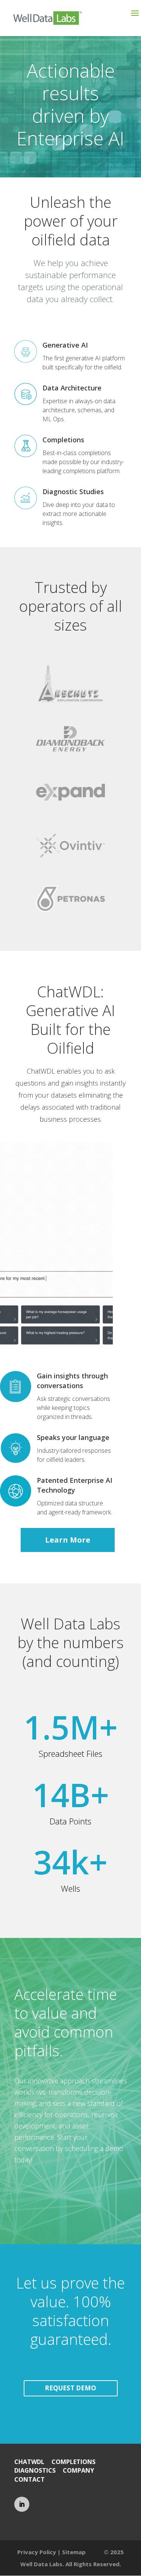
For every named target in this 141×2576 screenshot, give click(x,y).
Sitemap (74, 2552)
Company (78, 2470)
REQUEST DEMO (70, 2388)
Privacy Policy (37, 2552)
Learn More (68, 1540)
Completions (63, 440)
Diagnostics (35, 2470)
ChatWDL (29, 2462)
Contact (30, 2479)
